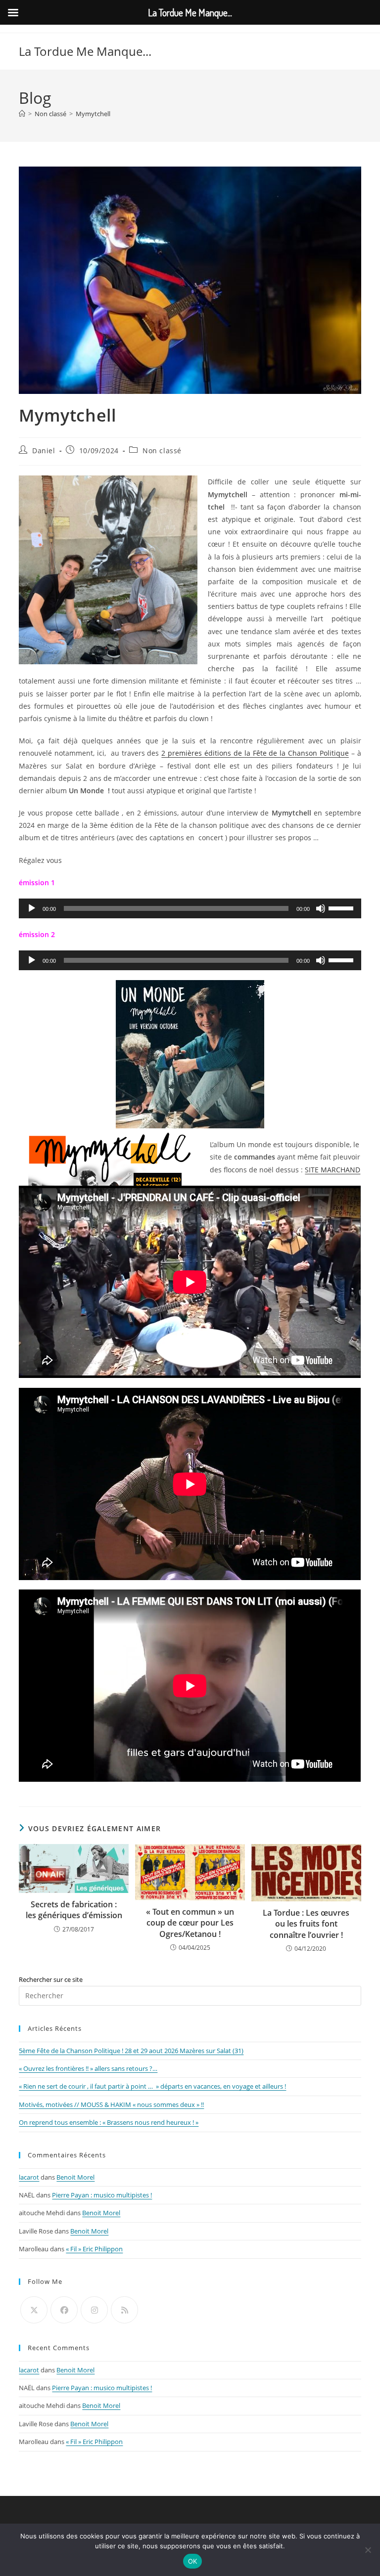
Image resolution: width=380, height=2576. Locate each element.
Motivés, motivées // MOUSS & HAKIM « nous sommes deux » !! (111, 2104)
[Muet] (321, 908)
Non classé (162, 451)
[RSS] (124, 2310)
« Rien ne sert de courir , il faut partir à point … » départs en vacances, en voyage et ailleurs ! (152, 2086)
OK (193, 2561)
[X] (34, 2310)
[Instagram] (94, 2310)
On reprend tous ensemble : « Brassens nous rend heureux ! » (109, 2122)
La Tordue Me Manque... (85, 51)
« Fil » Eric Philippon (94, 2249)
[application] (190, 908)
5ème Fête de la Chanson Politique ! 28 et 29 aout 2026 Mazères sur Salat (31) (131, 2051)
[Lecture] (32, 908)
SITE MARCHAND (332, 1170)
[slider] (342, 907)
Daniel (44, 451)
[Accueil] (22, 114)
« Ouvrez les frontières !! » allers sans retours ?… (88, 2068)
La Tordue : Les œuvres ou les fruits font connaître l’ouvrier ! (306, 1924)
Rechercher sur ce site (51, 1979)
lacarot (29, 2177)
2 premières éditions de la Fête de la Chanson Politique (255, 753)
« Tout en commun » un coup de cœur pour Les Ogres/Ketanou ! (190, 1923)
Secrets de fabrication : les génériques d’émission (74, 1910)
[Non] (368, 2550)
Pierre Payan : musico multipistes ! (102, 2195)
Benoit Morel (75, 2177)
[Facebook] (64, 2310)
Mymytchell (93, 114)
